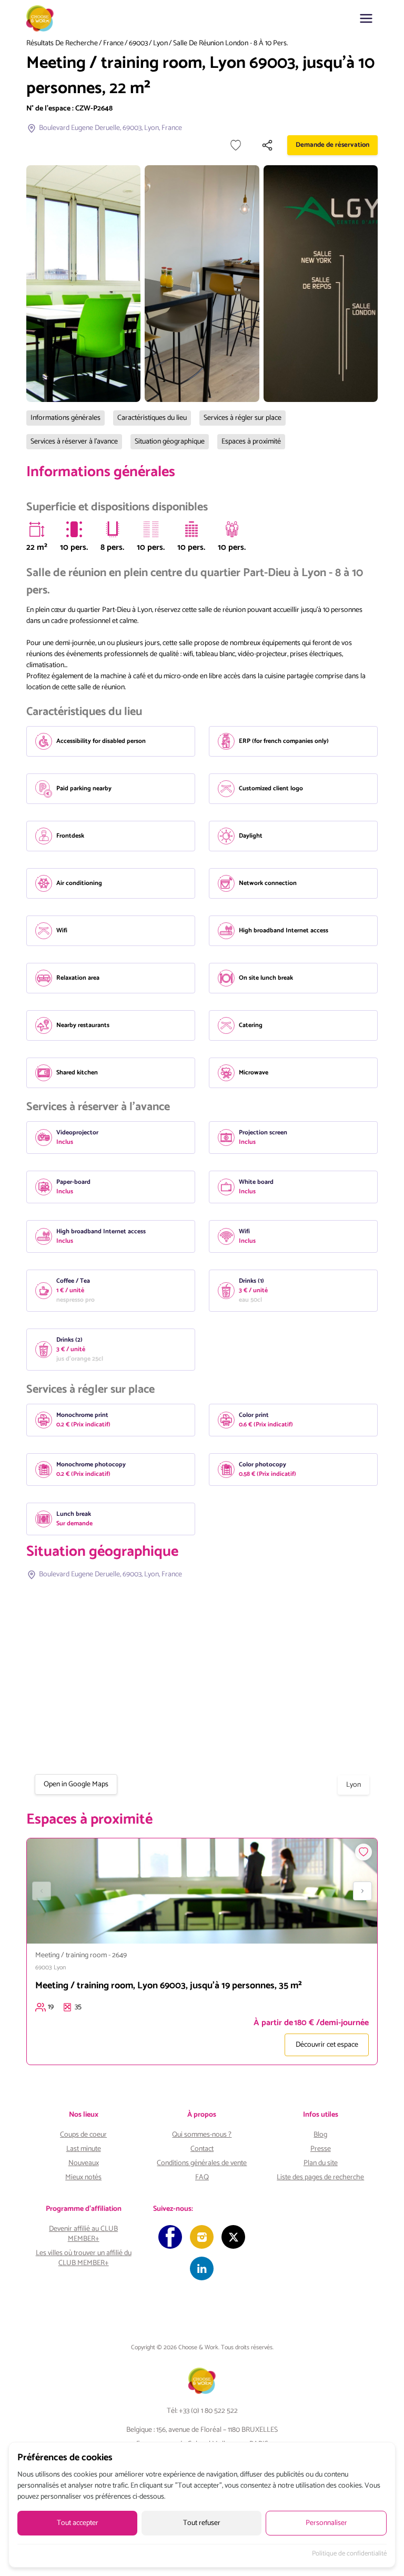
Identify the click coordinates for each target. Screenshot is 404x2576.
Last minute (84, 2149)
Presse (321, 2149)
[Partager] (267, 145)
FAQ (202, 2177)
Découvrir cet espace (327, 2045)
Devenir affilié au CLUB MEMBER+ (83, 2234)
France (113, 44)
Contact (202, 2149)
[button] (366, 18)
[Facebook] (170, 2237)
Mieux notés (83, 2177)
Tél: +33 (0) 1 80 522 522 (202, 2411)
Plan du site (321, 2163)
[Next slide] (362, 1891)
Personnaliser (326, 2523)
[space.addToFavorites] (363, 1852)
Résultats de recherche (62, 44)
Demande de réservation (332, 145)
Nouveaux (84, 2163)
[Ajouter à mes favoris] (236, 145)
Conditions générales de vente (202, 2163)
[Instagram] (202, 2237)
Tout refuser (202, 2523)
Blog (320, 2135)
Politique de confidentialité (349, 2554)
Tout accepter (78, 2523)
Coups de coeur (83, 2135)
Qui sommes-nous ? (202, 2135)
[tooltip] (37, 529)
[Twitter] (233, 2237)
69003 (138, 44)
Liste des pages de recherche (320, 2177)
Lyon (160, 44)
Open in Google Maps (76, 1784)
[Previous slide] (42, 1891)
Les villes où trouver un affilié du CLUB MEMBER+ (84, 2258)
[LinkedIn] (202, 2268)
